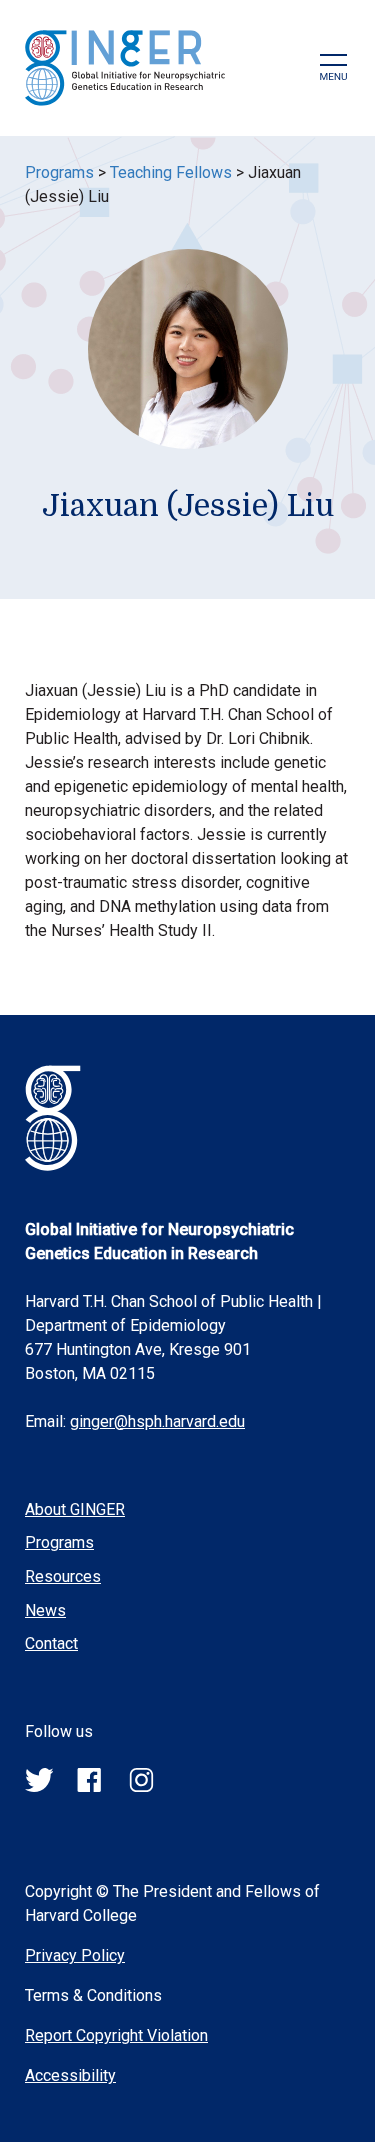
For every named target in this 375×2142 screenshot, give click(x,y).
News (45, 1610)
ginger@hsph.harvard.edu (157, 1421)
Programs (59, 172)
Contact (51, 1643)
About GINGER (75, 1509)
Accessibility (70, 2075)
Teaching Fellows (171, 172)
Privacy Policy (75, 1955)
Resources (63, 1576)
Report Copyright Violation (116, 2035)
